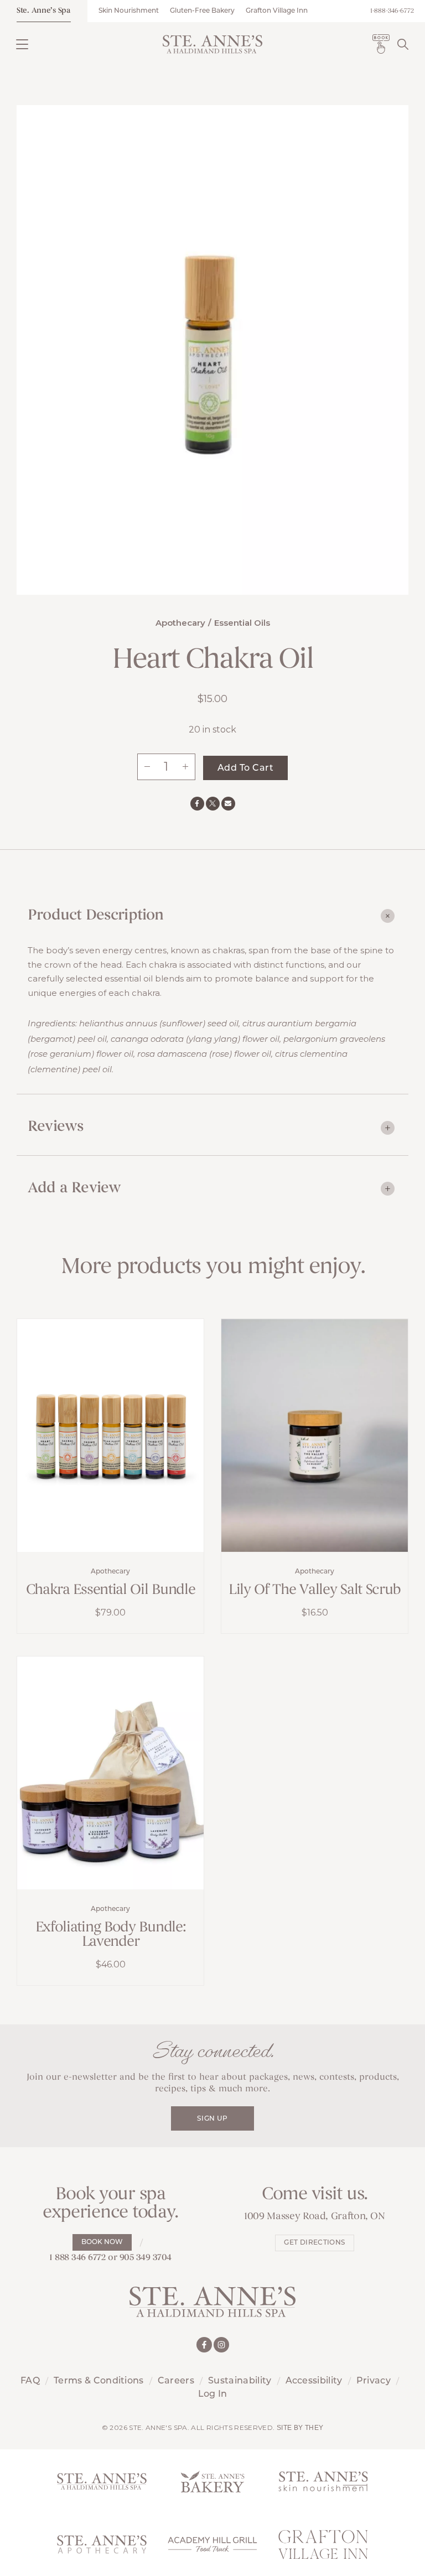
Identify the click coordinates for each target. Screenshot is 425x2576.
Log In (213, 2395)
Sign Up (212, 2119)
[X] (213, 804)
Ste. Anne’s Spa (44, 11)
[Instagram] (221, 2345)
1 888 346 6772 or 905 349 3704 (110, 2258)
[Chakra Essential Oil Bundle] (110, 1435)
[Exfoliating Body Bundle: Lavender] (110, 1773)
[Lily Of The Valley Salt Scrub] (315, 1435)
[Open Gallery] (212, 349)
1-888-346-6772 (392, 11)
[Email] (228, 804)
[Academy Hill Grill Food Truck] (212, 2544)
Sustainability (240, 2381)
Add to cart (245, 768)
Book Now (102, 2242)
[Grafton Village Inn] (323, 2544)
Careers (176, 2381)
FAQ (30, 2381)
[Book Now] (381, 44)
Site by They (300, 2428)
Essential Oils (242, 623)
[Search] (403, 44)
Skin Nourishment (129, 11)
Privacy (374, 2381)
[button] (22, 44)
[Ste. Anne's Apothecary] (102, 2544)
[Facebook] (197, 804)
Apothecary (180, 623)
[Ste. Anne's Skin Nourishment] (323, 2481)
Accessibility (314, 2381)
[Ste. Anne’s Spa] (212, 44)
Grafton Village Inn (277, 11)
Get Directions (314, 2243)
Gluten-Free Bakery (202, 11)
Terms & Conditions (99, 2381)
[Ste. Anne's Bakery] (212, 2481)
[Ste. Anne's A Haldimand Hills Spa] (102, 2481)
